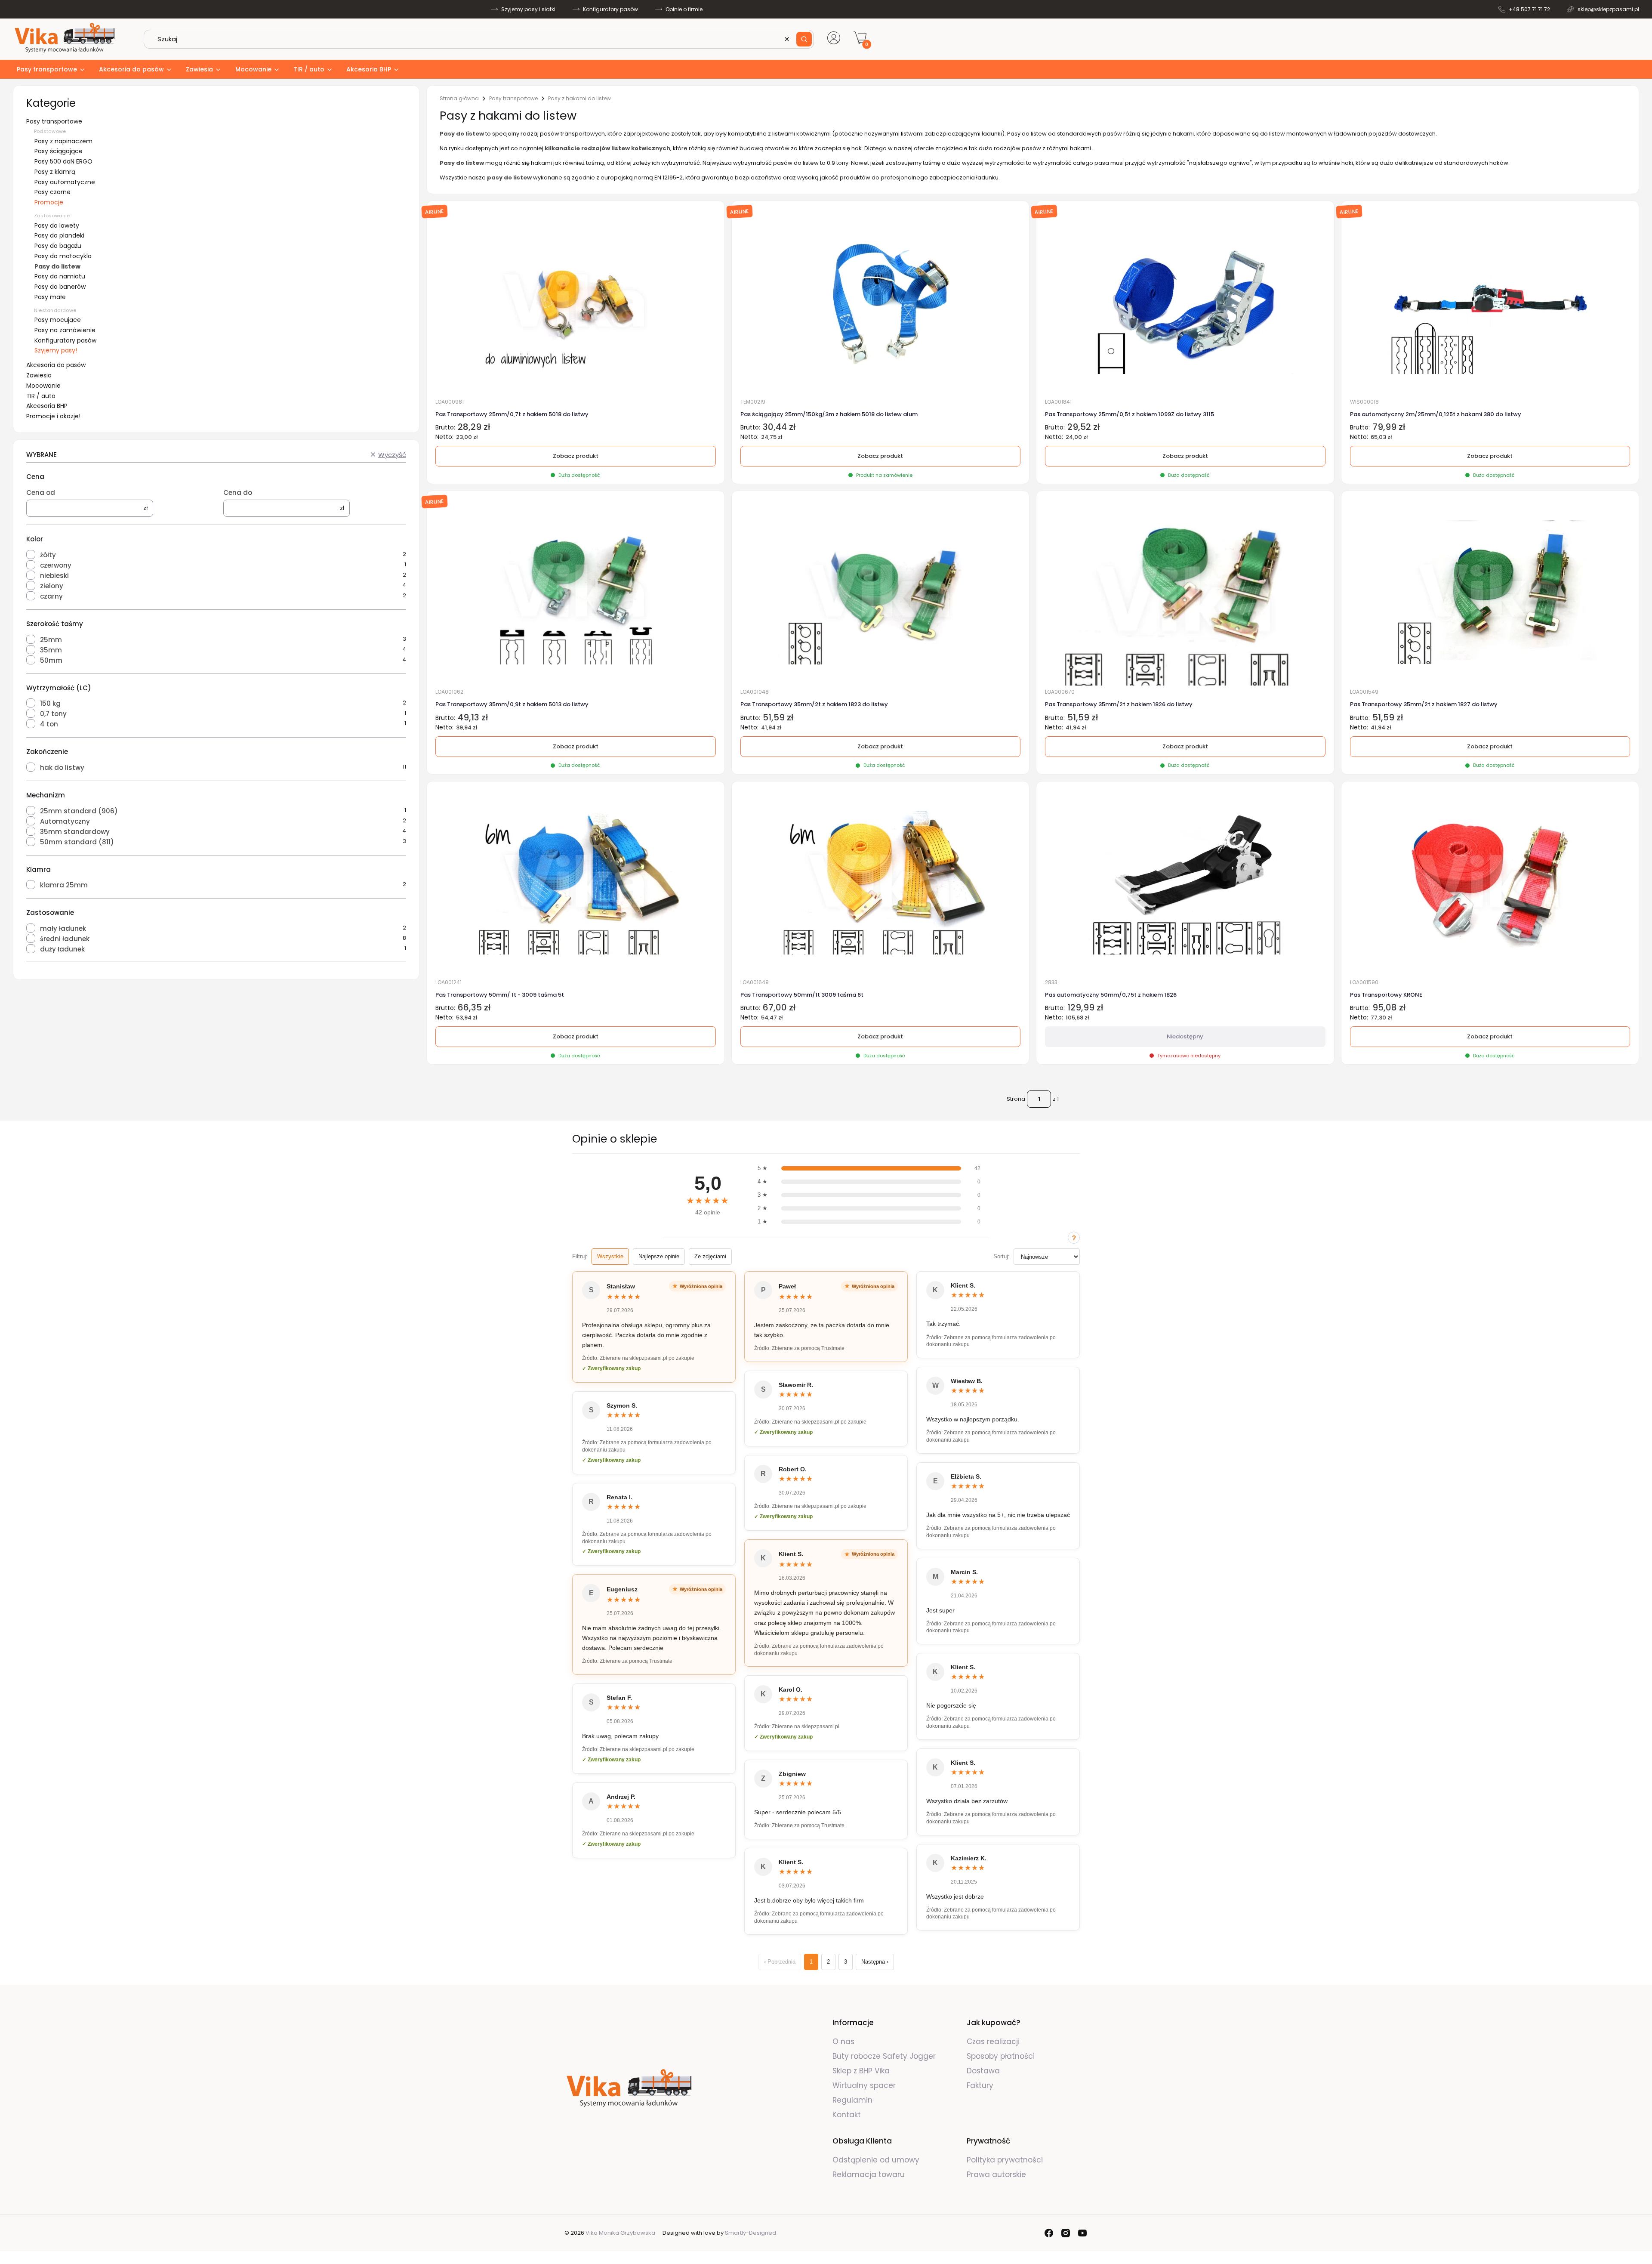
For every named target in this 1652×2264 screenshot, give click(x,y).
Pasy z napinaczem (63, 141)
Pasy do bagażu (58, 246)
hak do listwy (62, 768)
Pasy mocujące (58, 320)
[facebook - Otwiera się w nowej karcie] (1049, 2233)
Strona (1016, 1099)
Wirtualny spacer (864, 2085)
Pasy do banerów (60, 287)
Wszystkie (610, 1256)
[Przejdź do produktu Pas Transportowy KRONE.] (1490, 883)
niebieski (54, 576)
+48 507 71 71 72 (1529, 9)
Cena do (238, 493)
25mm (51, 640)
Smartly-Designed (750, 2233)
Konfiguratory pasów (610, 9)
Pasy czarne (52, 192)
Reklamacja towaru (869, 2174)
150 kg (50, 703)
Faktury (980, 2085)
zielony (52, 586)
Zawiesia (39, 375)
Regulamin (852, 2100)
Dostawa (983, 2071)
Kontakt (847, 2115)
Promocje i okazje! (53, 416)
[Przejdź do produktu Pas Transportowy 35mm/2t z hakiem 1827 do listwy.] (1490, 592)
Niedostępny (1185, 1036)
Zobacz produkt (880, 456)
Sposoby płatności (1001, 2056)
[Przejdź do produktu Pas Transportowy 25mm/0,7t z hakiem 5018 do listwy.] (576, 302)
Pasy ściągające (59, 151)
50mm (51, 660)
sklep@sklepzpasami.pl (1608, 9)
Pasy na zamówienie (65, 330)
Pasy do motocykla (63, 256)
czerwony (56, 565)
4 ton (49, 724)
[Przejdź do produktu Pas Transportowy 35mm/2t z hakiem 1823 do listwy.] (880, 592)
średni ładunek (65, 939)
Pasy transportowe (54, 121)
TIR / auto (41, 396)
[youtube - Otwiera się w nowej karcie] (1082, 2233)
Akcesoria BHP (47, 406)
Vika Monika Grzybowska (620, 2233)
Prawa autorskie (996, 2174)
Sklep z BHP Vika (862, 2071)
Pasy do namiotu (60, 276)
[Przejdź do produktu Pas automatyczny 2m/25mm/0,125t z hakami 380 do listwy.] (1490, 302)
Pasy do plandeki (59, 235)
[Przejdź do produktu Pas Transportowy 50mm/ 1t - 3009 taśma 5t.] (576, 883)
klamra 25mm (64, 885)
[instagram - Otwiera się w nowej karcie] (1066, 2233)
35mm (51, 650)
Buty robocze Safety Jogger (885, 2056)
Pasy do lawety (57, 225)
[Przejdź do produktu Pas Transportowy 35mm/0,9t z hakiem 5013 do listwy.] (575, 592)
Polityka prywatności (1005, 2160)
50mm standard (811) (77, 842)
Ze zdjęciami (710, 1256)
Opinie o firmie (684, 9)
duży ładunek (62, 949)
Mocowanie (43, 386)
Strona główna (459, 99)
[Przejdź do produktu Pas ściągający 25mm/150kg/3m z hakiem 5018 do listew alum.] (880, 302)
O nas (843, 2042)
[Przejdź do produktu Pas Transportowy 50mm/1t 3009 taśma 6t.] (880, 883)
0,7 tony (53, 714)
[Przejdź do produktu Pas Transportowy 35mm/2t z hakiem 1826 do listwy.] (1185, 592)
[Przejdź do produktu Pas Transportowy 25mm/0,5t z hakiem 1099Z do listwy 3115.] (1185, 302)
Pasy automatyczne (65, 182)
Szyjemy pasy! (56, 350)
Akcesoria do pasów (56, 365)
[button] (804, 39)
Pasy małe (50, 297)
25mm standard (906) (79, 811)
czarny (51, 596)
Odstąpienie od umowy (876, 2160)
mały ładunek (63, 928)
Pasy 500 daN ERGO (63, 161)
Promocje (49, 202)
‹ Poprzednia (780, 1962)
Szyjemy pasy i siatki (528, 9)
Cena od (41, 493)
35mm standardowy (75, 832)
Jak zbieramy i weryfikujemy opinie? (1074, 1238)
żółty (48, 555)
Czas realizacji (993, 2042)
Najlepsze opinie (659, 1256)
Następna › (875, 1962)
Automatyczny (65, 821)
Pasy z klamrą (55, 172)
